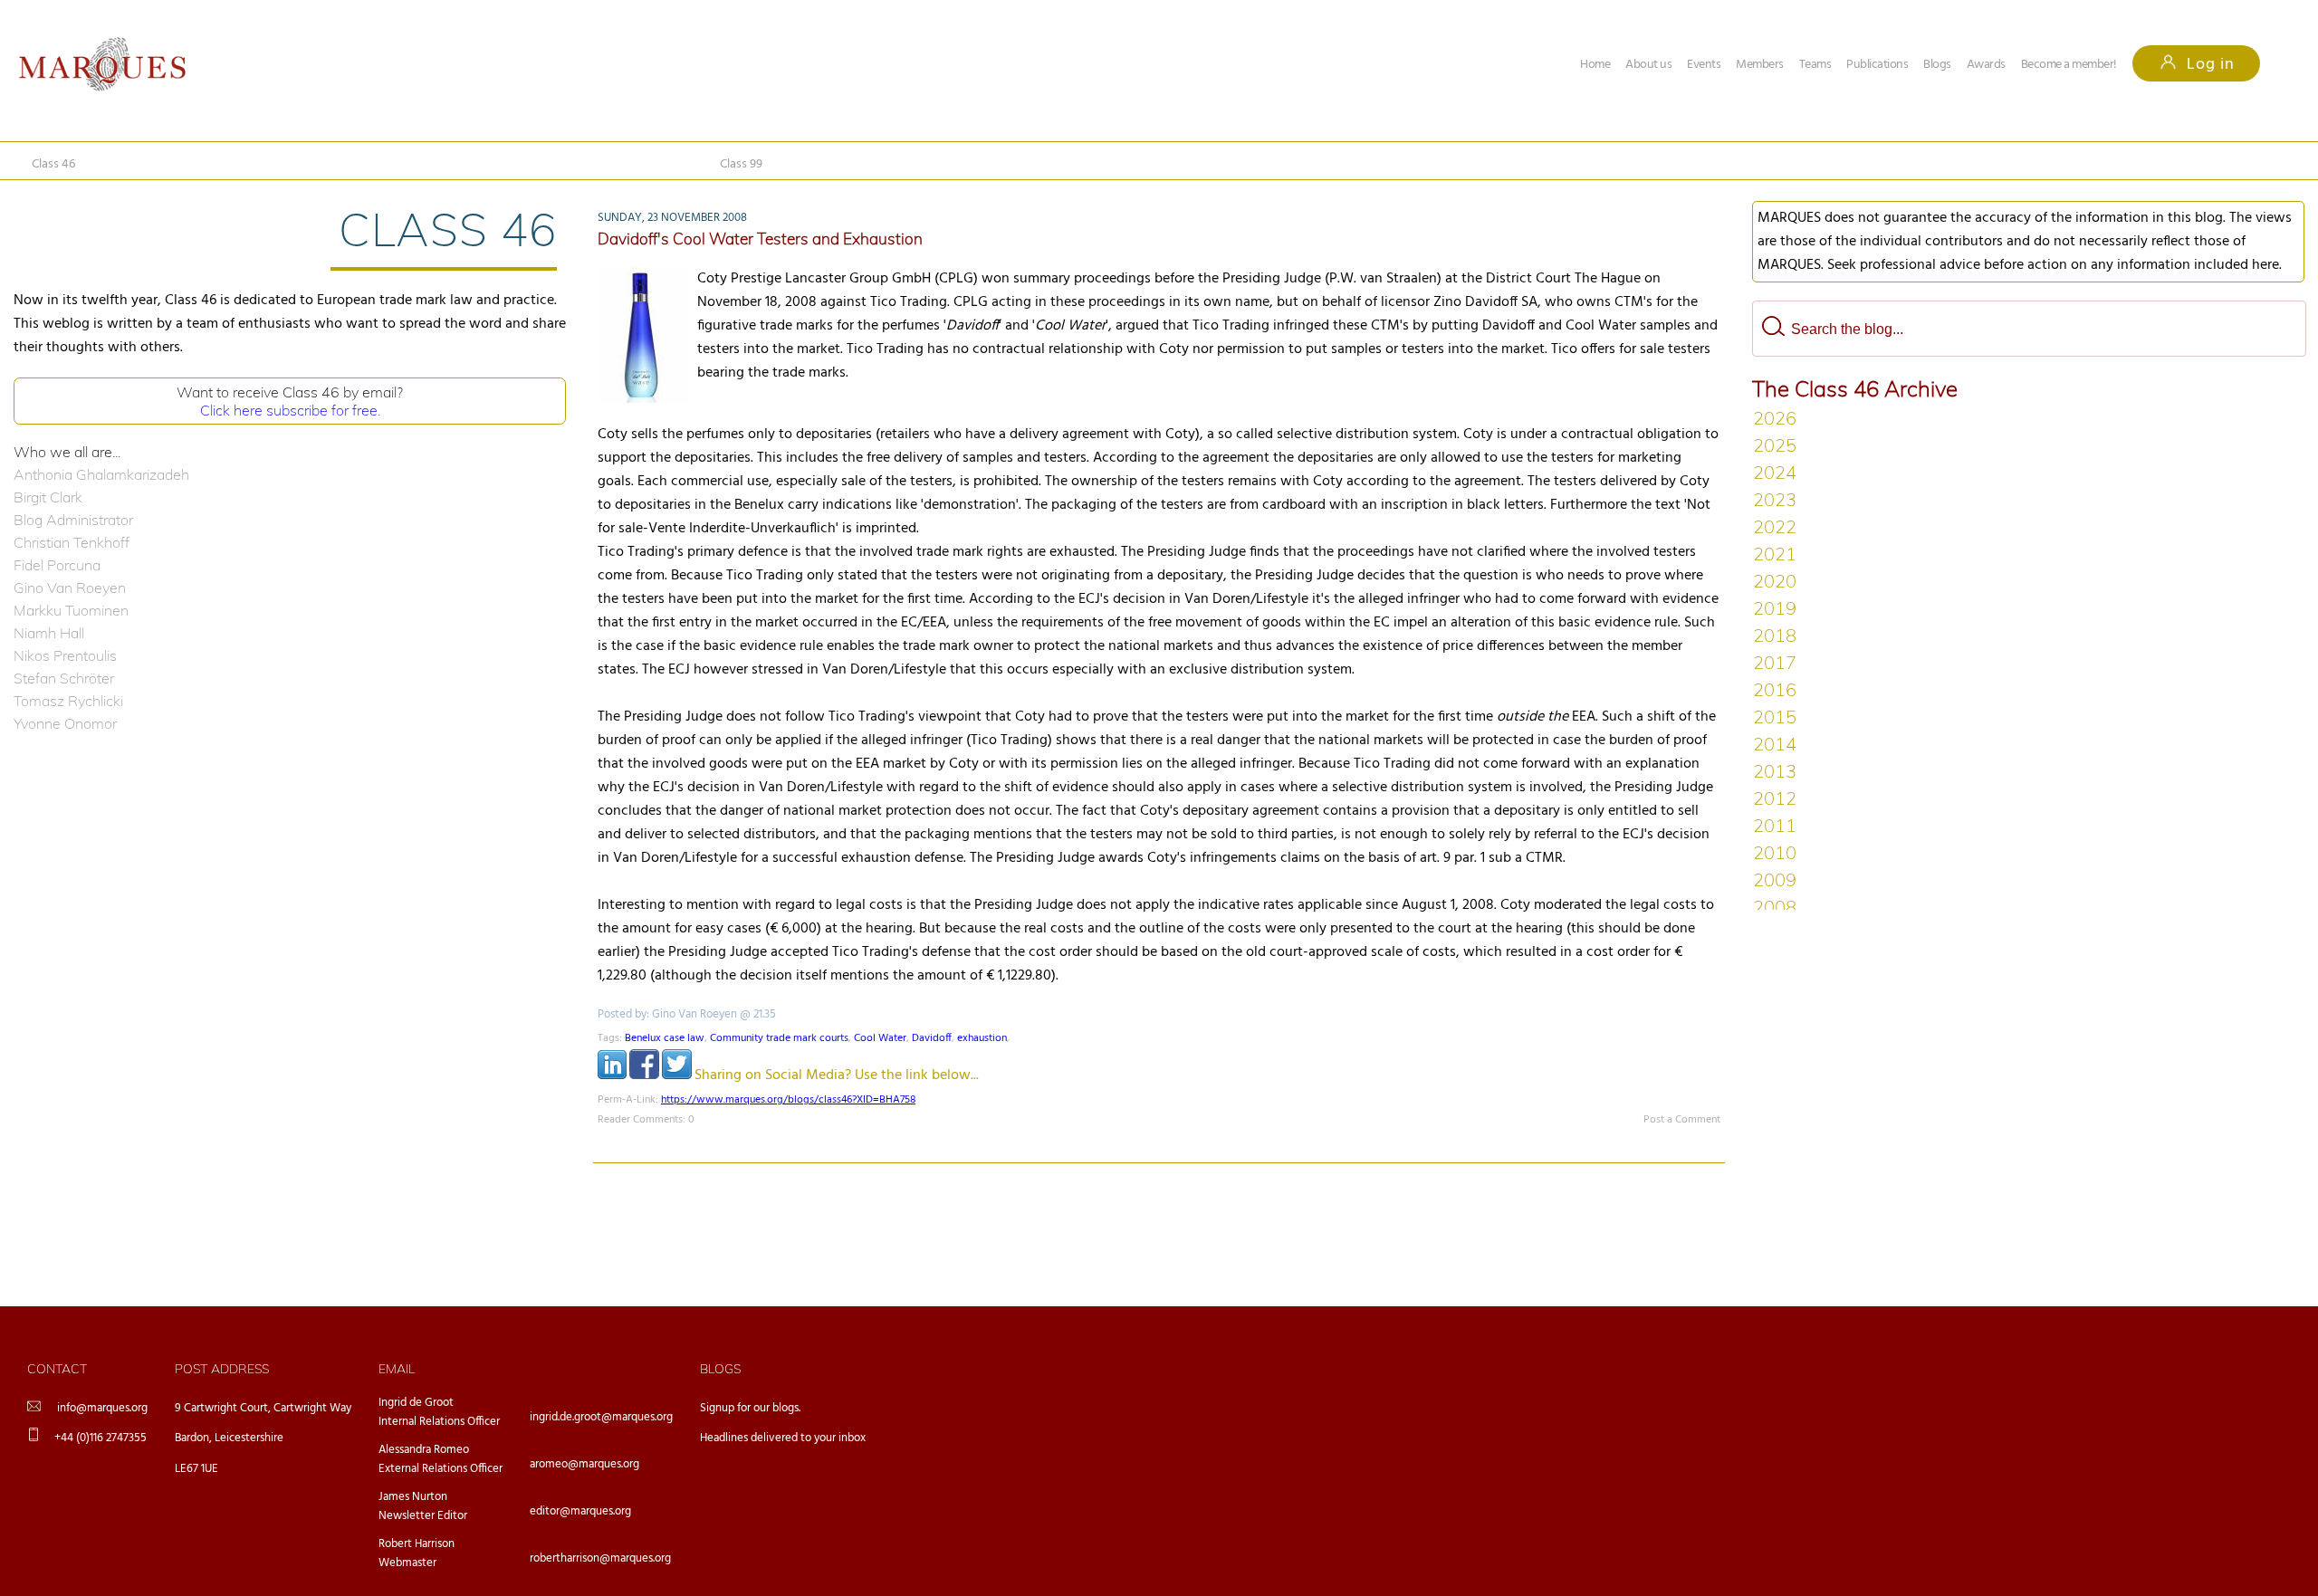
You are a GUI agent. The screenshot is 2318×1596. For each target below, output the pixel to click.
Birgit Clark (48, 497)
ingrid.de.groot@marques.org (601, 1417)
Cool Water (880, 1038)
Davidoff (932, 1038)
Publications (1877, 65)
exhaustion (982, 1038)
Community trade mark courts (779, 1038)
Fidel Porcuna (57, 565)
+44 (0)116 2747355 (101, 1438)
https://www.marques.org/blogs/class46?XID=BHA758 (788, 1100)
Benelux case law (665, 1038)
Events (1704, 65)
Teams (1815, 65)
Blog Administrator (73, 520)
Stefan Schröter (64, 678)
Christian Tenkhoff (72, 542)
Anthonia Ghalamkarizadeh (101, 474)
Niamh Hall (49, 633)
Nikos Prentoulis (65, 655)
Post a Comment (1682, 1120)
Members (1760, 65)
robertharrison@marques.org (600, 1558)
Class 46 (53, 164)
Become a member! (2069, 65)
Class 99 (741, 164)
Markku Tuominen (71, 610)
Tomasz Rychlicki (68, 701)
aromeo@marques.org (584, 1464)
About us (1648, 65)
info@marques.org (102, 1408)
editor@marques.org (580, 1511)
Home (1595, 65)
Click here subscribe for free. (290, 410)
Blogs (1937, 65)
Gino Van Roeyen (70, 588)
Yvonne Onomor (65, 723)
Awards (1986, 65)
